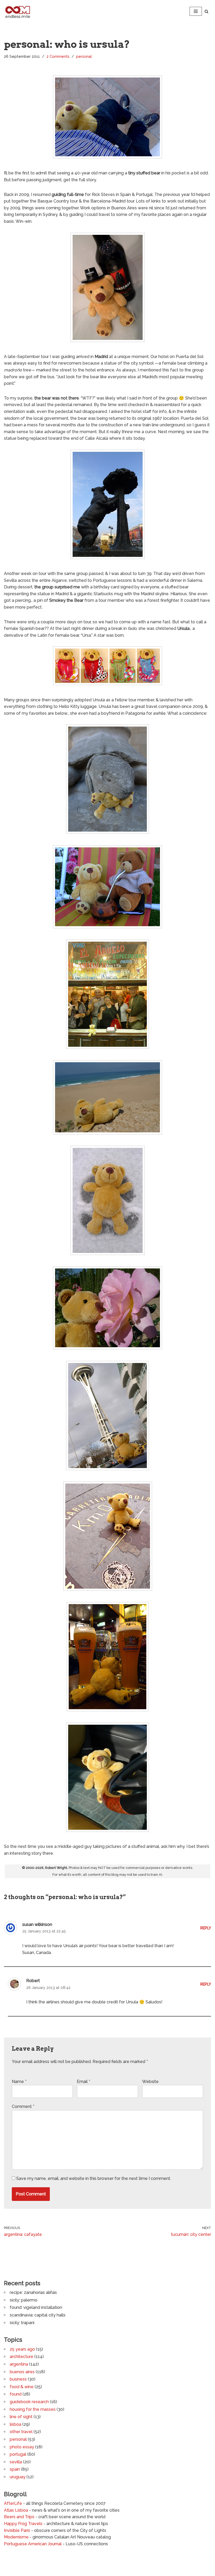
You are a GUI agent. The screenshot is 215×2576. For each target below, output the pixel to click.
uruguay (18, 2477)
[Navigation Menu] (196, 11)
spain (15, 2469)
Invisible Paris (17, 2530)
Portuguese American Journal (33, 2544)
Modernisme (16, 2537)
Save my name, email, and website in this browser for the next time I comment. (94, 2178)
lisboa (15, 2424)
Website (150, 2082)
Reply (206, 1928)
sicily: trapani (22, 2323)
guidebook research (29, 2402)
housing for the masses (33, 2409)
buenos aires (22, 2372)
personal (84, 56)
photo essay (22, 2447)
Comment (23, 2106)
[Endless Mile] (17, 11)
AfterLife (13, 2503)
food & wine (22, 2387)
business (18, 2379)
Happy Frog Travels (23, 2524)
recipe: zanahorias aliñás (33, 2292)
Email (84, 2082)
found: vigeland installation (36, 2307)
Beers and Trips (19, 2517)
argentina (19, 2364)
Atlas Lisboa (16, 2510)
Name (19, 2082)
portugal (18, 2454)
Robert (33, 1981)
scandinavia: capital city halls (38, 2315)
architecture (21, 2357)
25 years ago (22, 2349)
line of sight (21, 2417)
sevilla (16, 2462)
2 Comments (58, 56)
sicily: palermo (24, 2300)
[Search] (206, 11)
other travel (21, 2432)
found (16, 2394)
